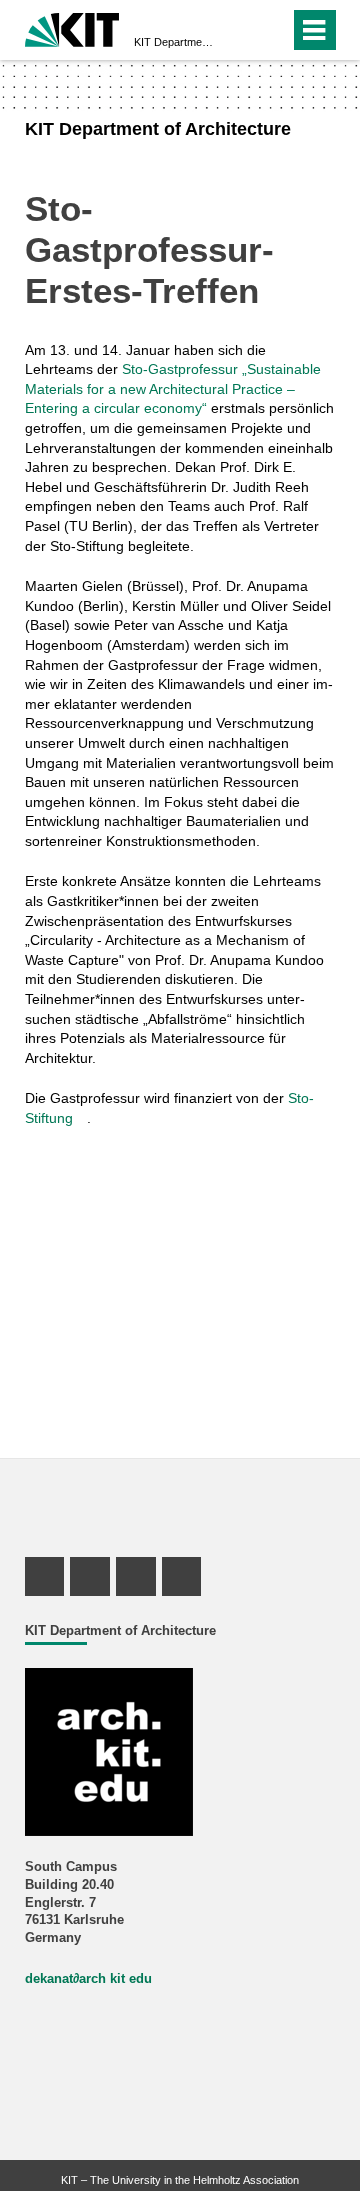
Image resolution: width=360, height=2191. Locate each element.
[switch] (238, 30)
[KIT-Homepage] (72, 27)
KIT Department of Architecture (174, 42)
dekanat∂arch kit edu (88, 1979)
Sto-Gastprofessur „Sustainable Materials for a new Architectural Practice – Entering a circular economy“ (173, 388)
